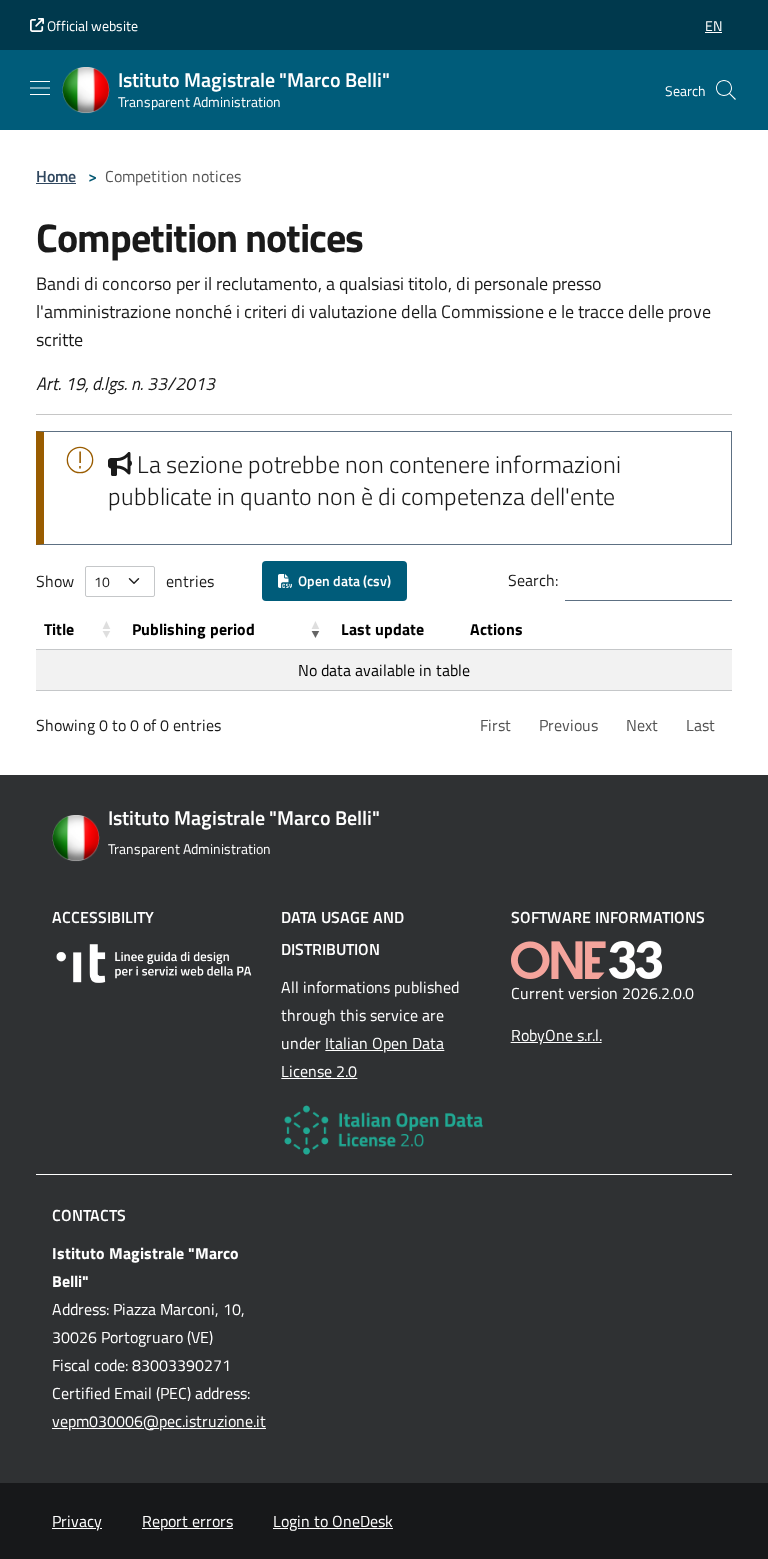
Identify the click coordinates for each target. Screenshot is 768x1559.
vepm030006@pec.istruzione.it (159, 1421)
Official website (91, 25)
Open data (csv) (341, 580)
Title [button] (59, 629)
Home (56, 176)
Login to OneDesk (333, 1521)
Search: (533, 580)
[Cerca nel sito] (726, 90)
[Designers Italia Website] (154, 963)
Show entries (125, 581)
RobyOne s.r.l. (556, 1035)
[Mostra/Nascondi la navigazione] (40, 88)
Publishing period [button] (193, 629)
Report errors (187, 1521)
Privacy (77, 1521)
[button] (713, 25)
